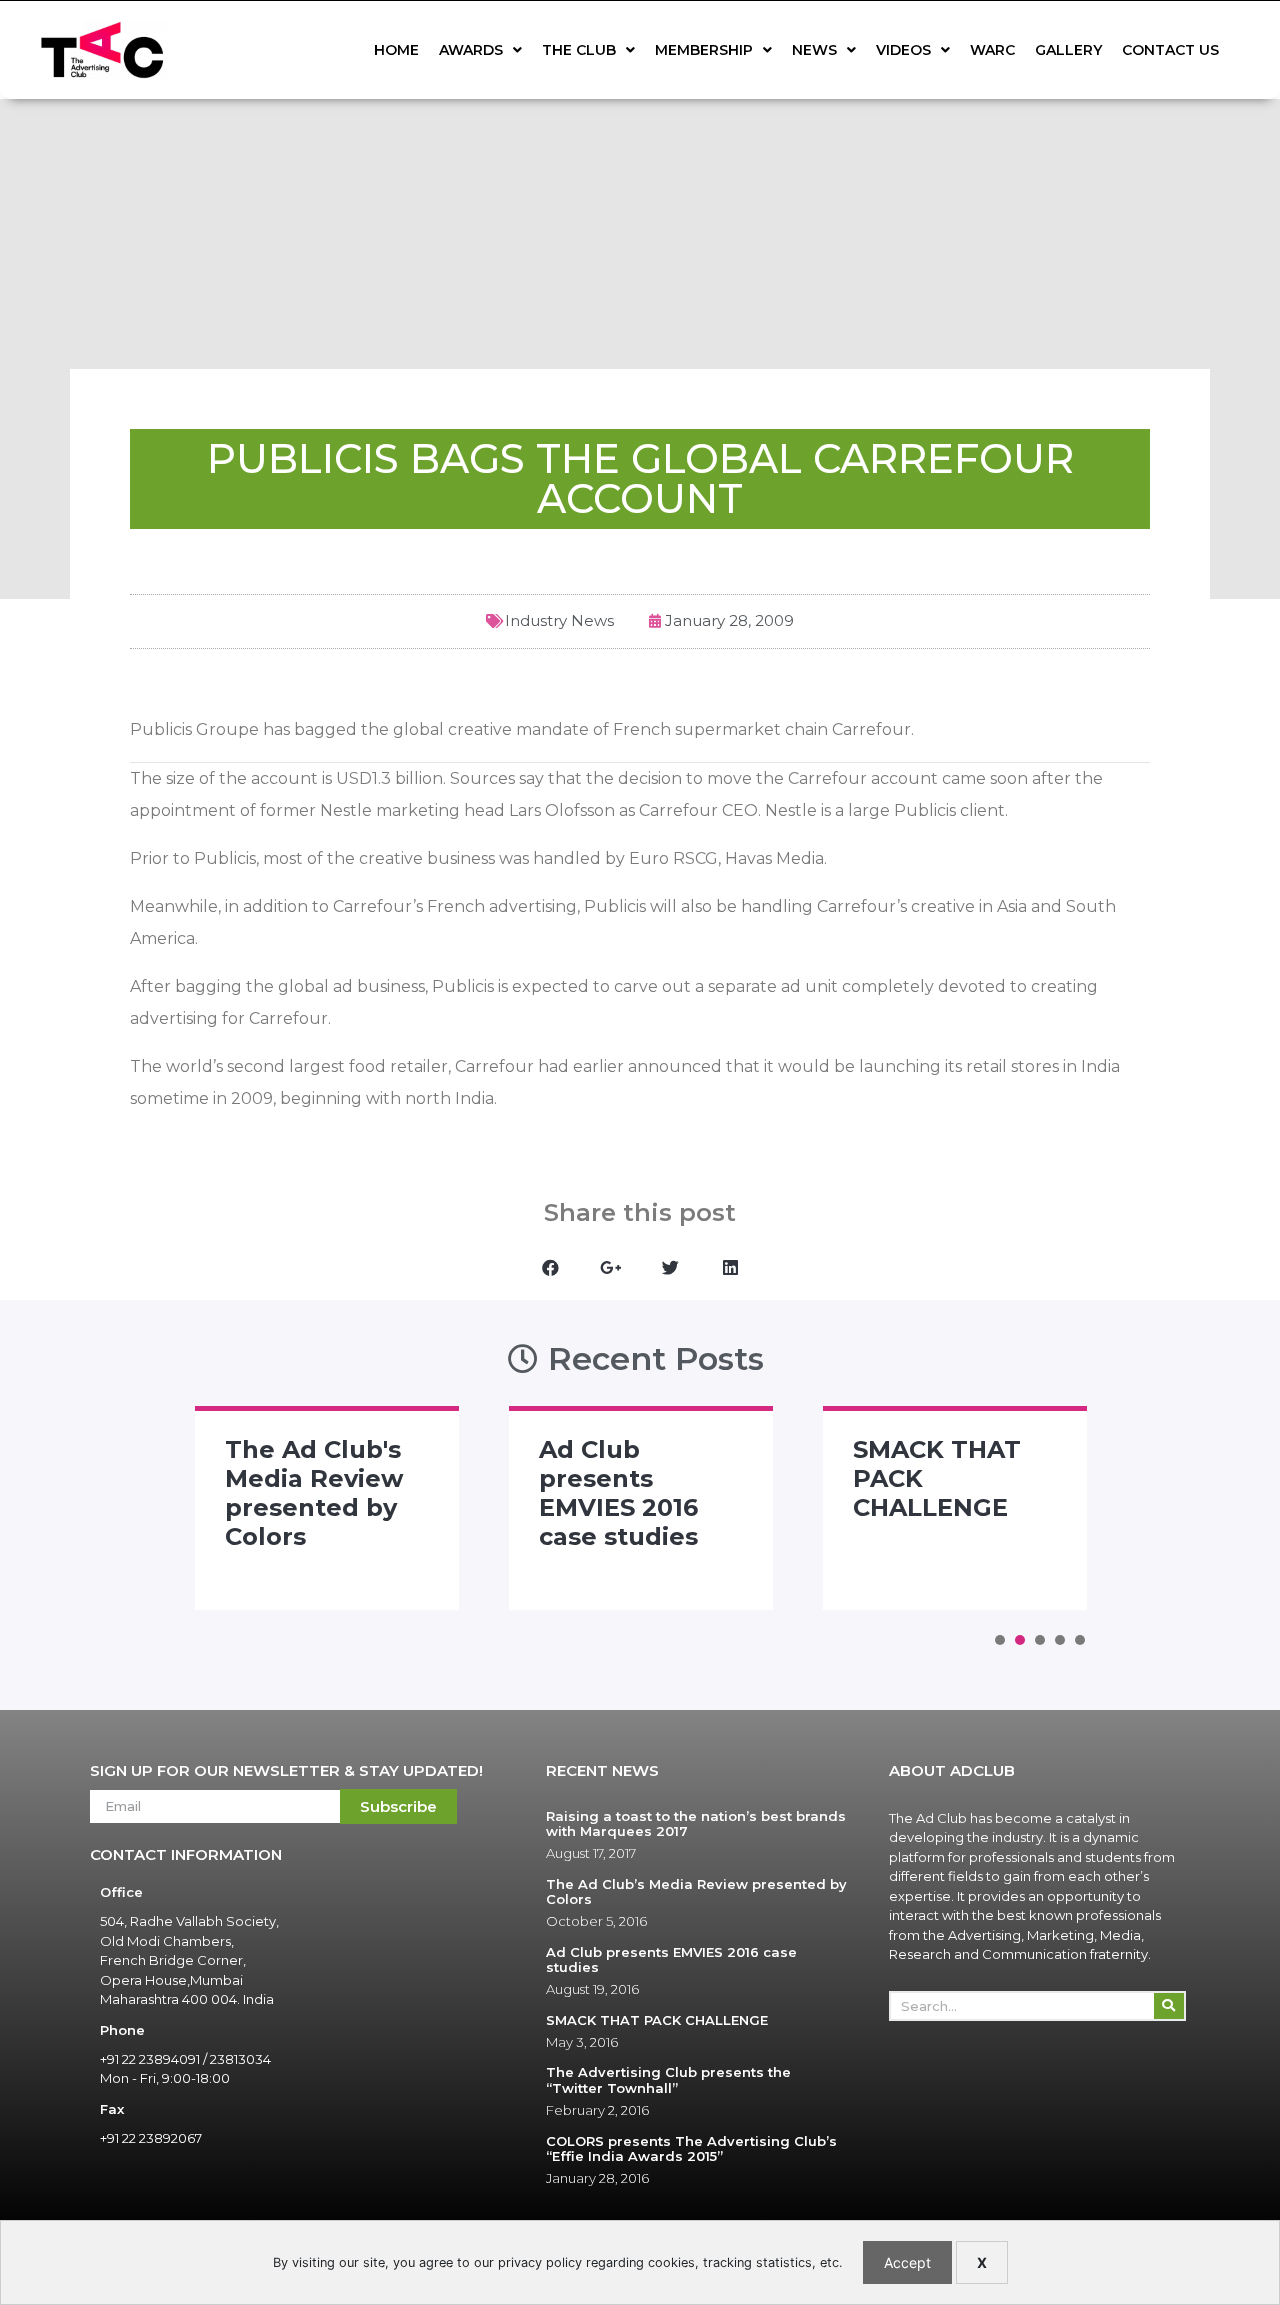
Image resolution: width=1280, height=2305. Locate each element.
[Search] (1169, 2006)
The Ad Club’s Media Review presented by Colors (696, 1892)
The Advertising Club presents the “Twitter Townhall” (668, 2080)
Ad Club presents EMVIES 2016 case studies (618, 1492)
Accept (907, 2262)
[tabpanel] (327, 1508)
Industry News (559, 620)
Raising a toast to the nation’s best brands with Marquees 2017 (696, 1824)
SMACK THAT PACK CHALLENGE (657, 2020)
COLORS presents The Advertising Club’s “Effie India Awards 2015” (691, 2149)
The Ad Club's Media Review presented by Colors (314, 1492)
